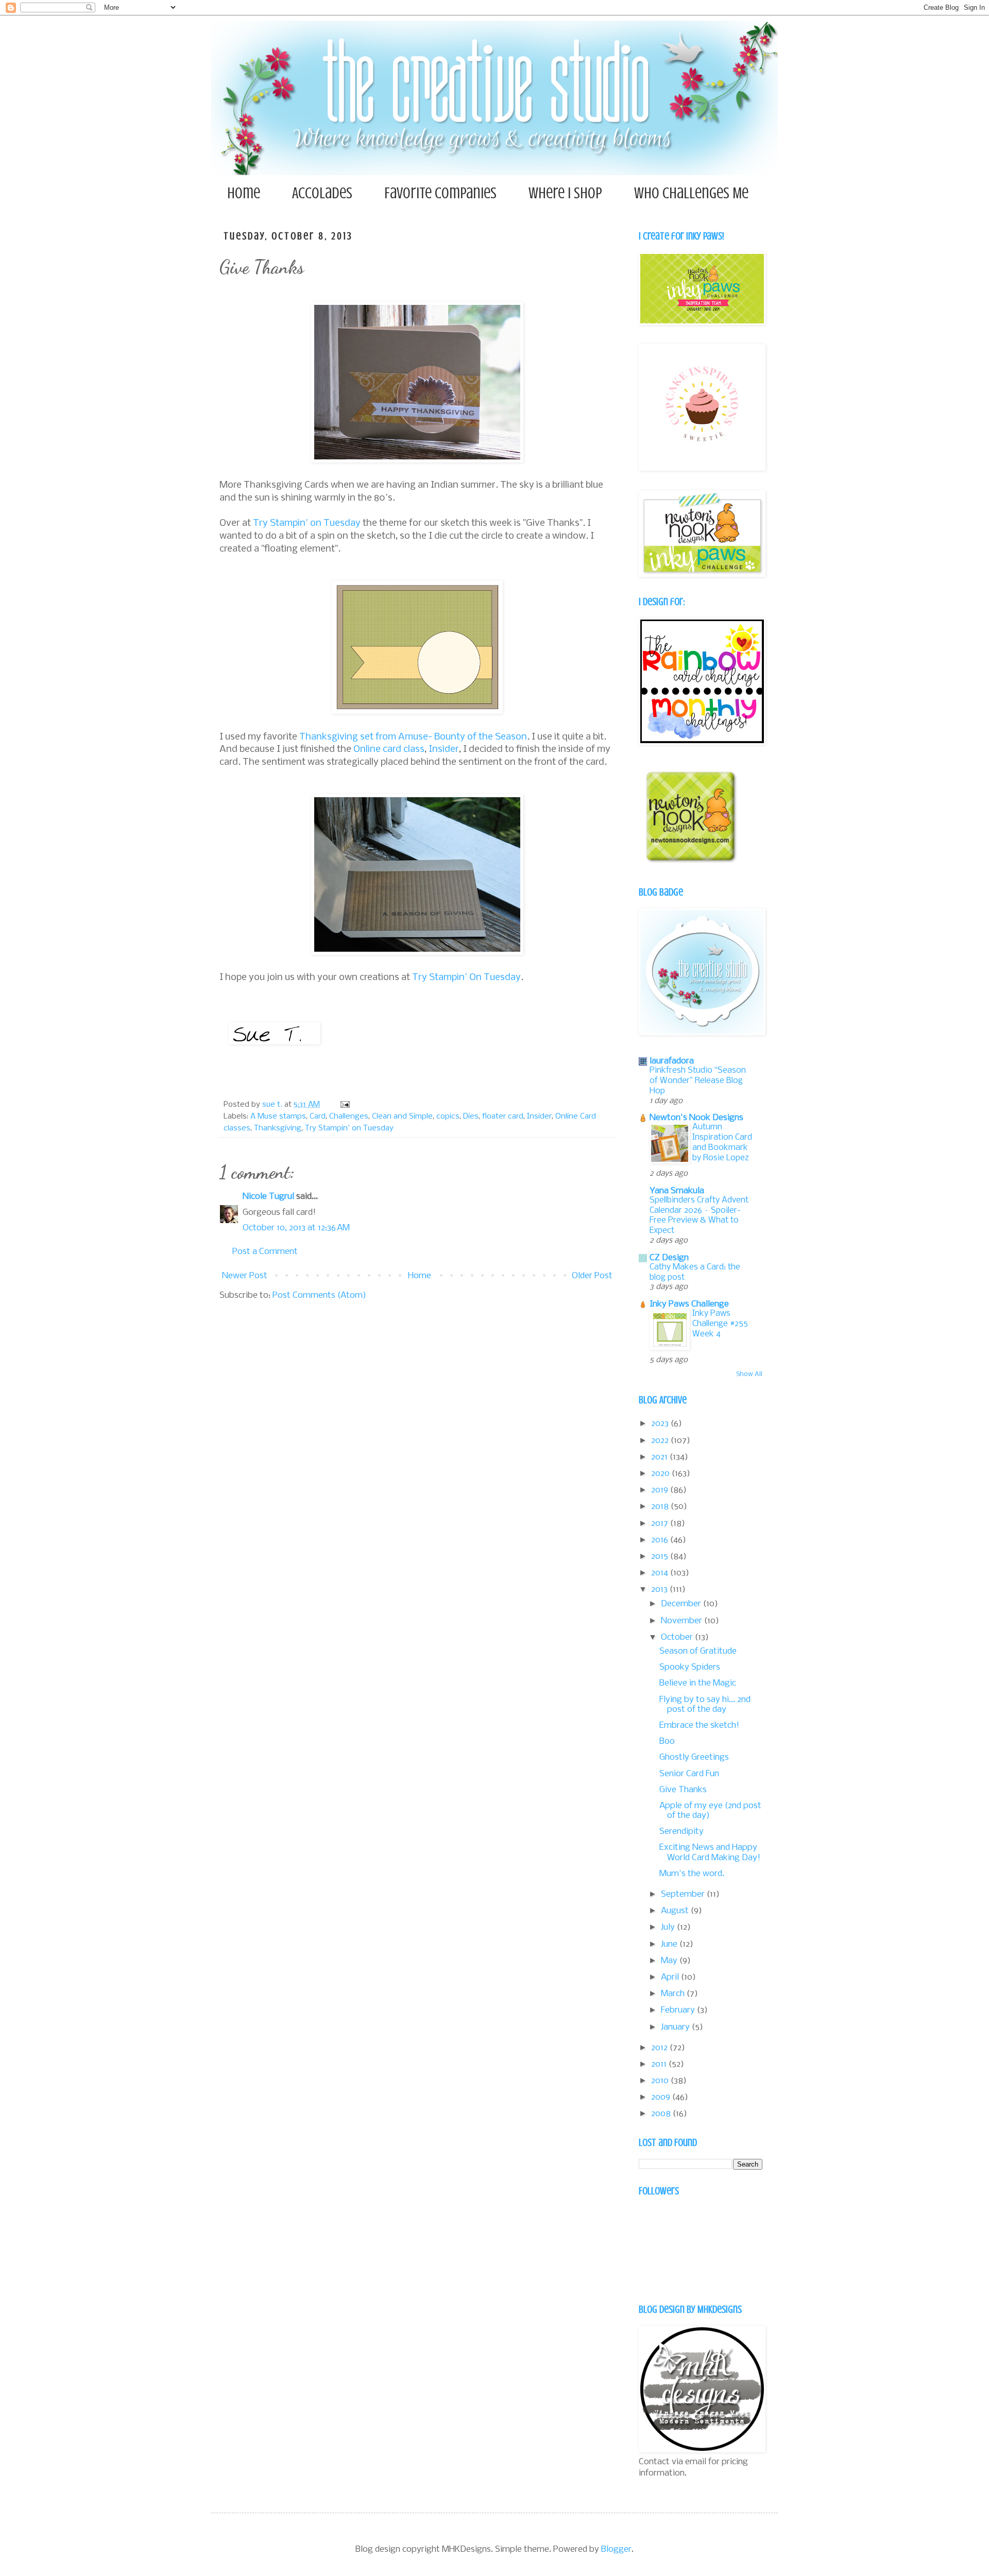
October (678, 1637)
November (683, 1621)
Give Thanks (683, 1790)
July (669, 1927)
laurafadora (672, 1061)
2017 (661, 1524)
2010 (661, 2081)
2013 (660, 1590)
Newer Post (245, 1276)
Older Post (592, 1276)
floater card (503, 1117)
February (679, 2010)
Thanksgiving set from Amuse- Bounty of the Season (413, 737)
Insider (444, 749)
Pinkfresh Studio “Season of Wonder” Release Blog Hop (698, 1081)
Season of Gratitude (698, 1651)
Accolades (322, 193)
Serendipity (681, 1832)
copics (448, 1117)
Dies (471, 1117)
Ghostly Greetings (694, 1757)
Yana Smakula (677, 1191)
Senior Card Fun (689, 1774)
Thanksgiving (278, 1128)
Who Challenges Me (691, 193)
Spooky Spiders (690, 1667)
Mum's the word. (692, 1874)
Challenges (349, 1117)
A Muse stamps (278, 1117)
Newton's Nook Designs (696, 1118)
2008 (662, 2114)
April (671, 1977)
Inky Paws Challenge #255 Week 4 (720, 1324)
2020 (661, 1474)
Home (244, 193)
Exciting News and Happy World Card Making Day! (710, 1852)
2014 (661, 1573)
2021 (660, 1457)
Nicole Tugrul (268, 1197)
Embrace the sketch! (699, 1725)
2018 (661, 1507)
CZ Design (669, 1258)
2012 (660, 2048)
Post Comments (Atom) (319, 1295)
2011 (660, 2064)
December (682, 1604)
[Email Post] (344, 1105)
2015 (661, 1557)
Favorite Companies (440, 193)
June (670, 1944)
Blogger (616, 2549)
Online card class (389, 749)
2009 (662, 2097)
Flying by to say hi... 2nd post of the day (705, 1705)
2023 (661, 1424)
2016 (661, 1540)
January (676, 2027)
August (676, 1911)
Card (318, 1117)
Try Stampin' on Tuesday (307, 523)
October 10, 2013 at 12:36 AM (296, 1228)
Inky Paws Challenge (689, 1304)
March (674, 1994)
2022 (661, 1441)
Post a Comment (265, 1252)
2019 (661, 1490)
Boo (667, 1741)
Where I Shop (565, 193)
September (684, 1894)
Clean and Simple (402, 1117)
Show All (749, 1374)
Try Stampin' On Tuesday (466, 977)
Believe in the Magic (698, 1683)
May (670, 1961)
